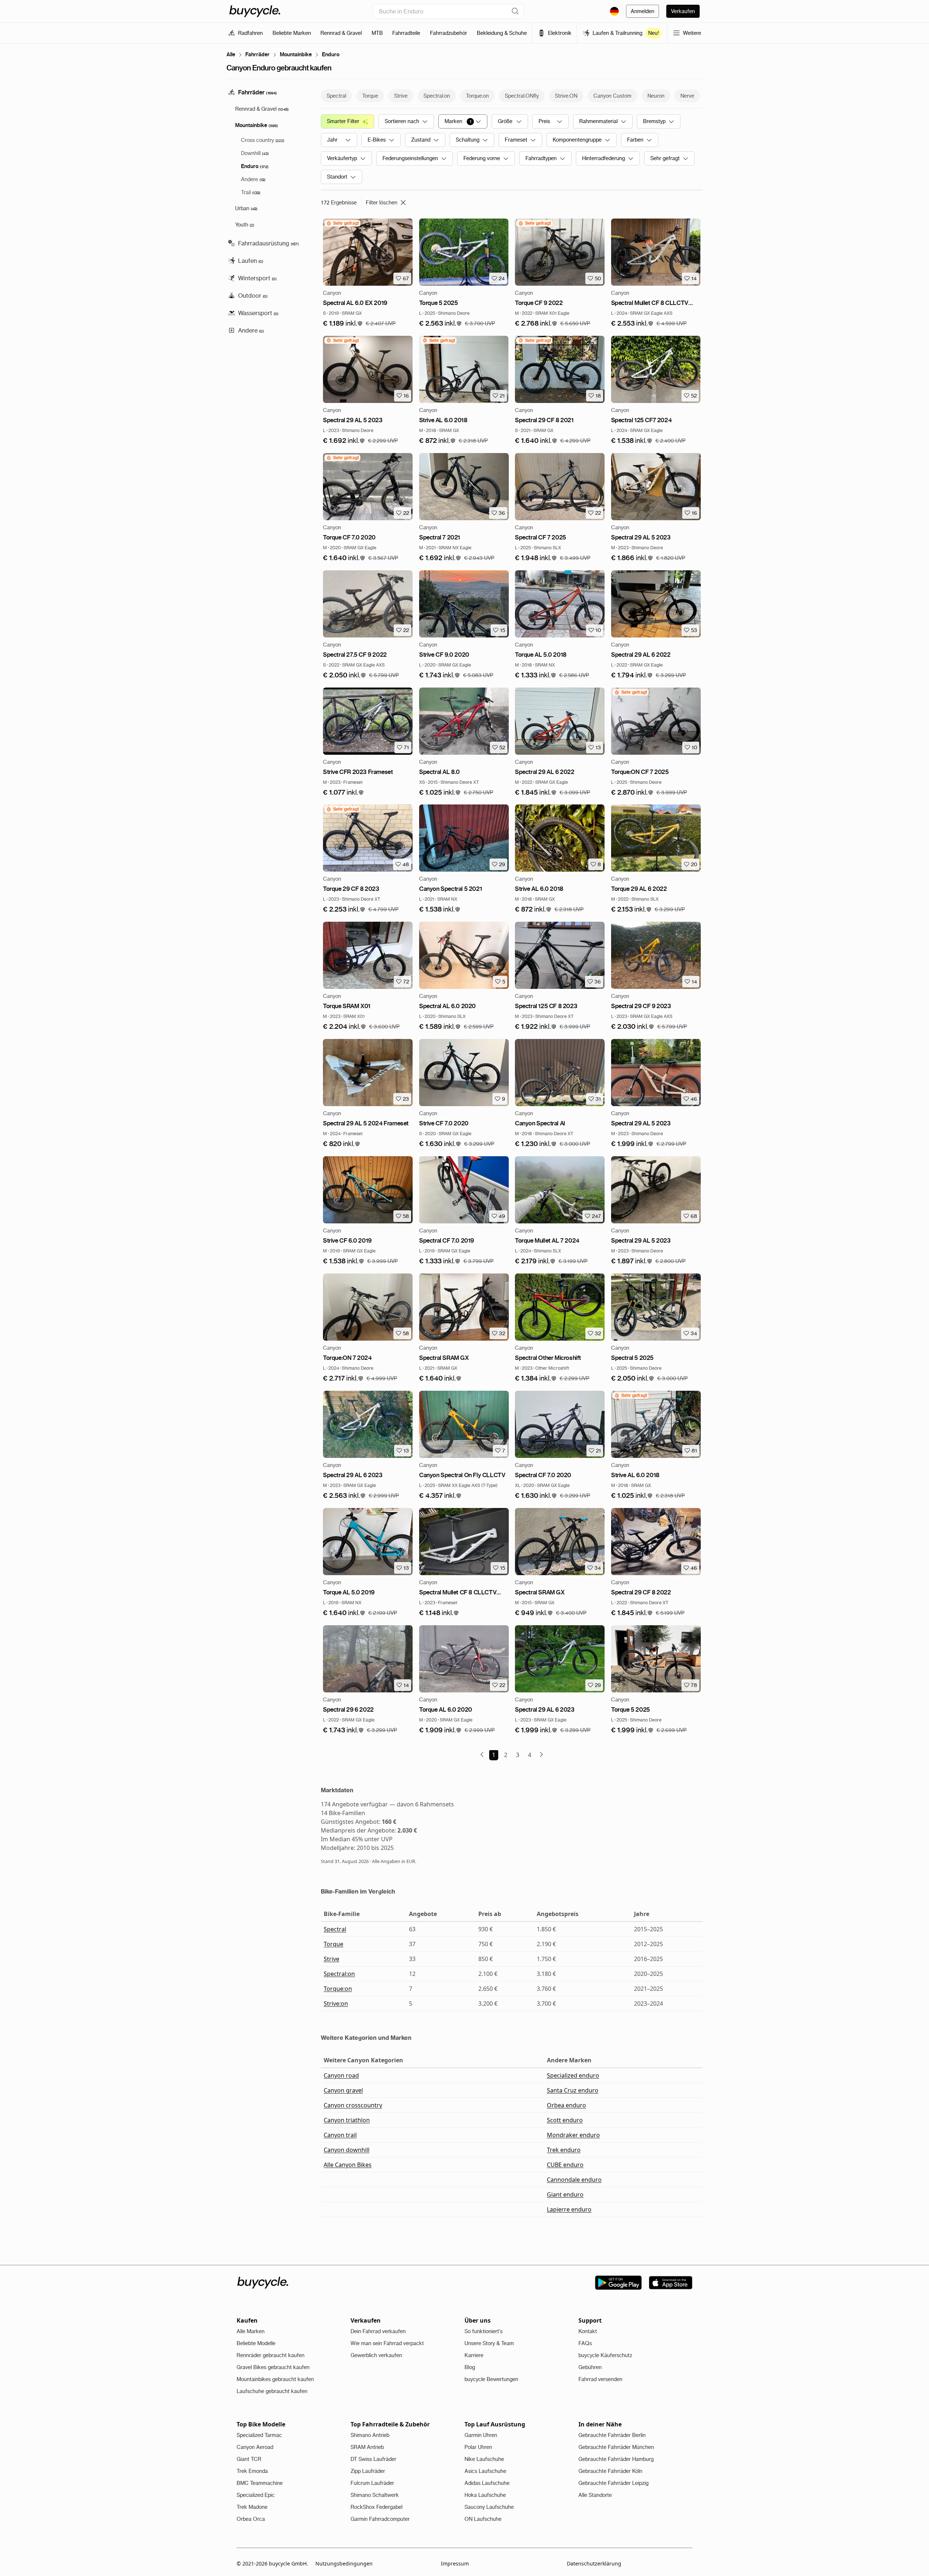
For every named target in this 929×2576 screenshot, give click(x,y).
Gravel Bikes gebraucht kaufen (273, 2367)
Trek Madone (252, 2507)
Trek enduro (564, 2150)
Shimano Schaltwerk (375, 2495)
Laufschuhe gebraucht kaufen (272, 2391)
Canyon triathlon (347, 2120)
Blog (470, 2367)
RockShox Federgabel (376, 2507)
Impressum (455, 2563)
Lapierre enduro (569, 2209)
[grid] (342, 223)
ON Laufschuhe (483, 2519)
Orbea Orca (251, 2519)
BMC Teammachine (260, 2483)
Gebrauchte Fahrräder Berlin (612, 2435)
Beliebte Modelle (256, 2343)
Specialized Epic (256, 2495)
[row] (342, 223)
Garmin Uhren (481, 2435)
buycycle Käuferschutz (605, 2355)
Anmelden (642, 11)
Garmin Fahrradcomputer (380, 2519)
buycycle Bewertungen (491, 2379)
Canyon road (341, 2075)
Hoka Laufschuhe (485, 2495)
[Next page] (541, 1754)
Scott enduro (565, 2120)
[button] (343, 324)
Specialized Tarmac (259, 2435)
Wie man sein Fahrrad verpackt (387, 2343)
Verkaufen (683, 11)
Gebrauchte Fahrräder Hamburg (616, 2459)
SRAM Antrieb (367, 2447)
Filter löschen (382, 203)
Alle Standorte (595, 2495)
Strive (332, 1959)
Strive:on (336, 2004)
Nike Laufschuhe (484, 2459)
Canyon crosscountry (353, 2105)
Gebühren (590, 2367)
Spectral (335, 1929)
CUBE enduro (565, 2165)
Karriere (474, 2355)
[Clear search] (515, 11)
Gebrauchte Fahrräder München (616, 2447)
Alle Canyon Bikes (348, 2165)
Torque (333, 1944)
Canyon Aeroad (255, 2447)
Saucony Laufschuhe (489, 2507)
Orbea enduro (566, 2105)
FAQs (585, 2343)
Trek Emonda (252, 2471)
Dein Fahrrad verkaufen (378, 2331)
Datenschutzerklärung (594, 2563)
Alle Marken (251, 2331)
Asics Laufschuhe (485, 2471)
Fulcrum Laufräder (372, 2483)
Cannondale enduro (574, 2180)
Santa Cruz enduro (573, 2090)
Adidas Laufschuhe (487, 2483)
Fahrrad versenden (600, 2379)
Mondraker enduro (573, 2135)
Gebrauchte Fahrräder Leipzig (613, 2483)
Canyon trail (340, 2135)
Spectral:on (339, 1974)
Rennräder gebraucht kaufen (271, 2355)
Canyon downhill (347, 2150)
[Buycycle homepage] (255, 11)
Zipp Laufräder (368, 2471)
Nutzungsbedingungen (344, 2563)
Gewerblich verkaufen (376, 2355)
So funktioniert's (484, 2331)
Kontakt (588, 2331)
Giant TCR (249, 2459)
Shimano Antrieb (370, 2435)
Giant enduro (565, 2194)
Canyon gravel (343, 2090)
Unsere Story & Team (489, 2343)
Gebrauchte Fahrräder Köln (610, 2471)
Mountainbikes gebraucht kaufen (275, 2379)
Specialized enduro (573, 2075)
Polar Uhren (478, 2447)
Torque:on (338, 1989)
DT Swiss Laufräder (373, 2459)
